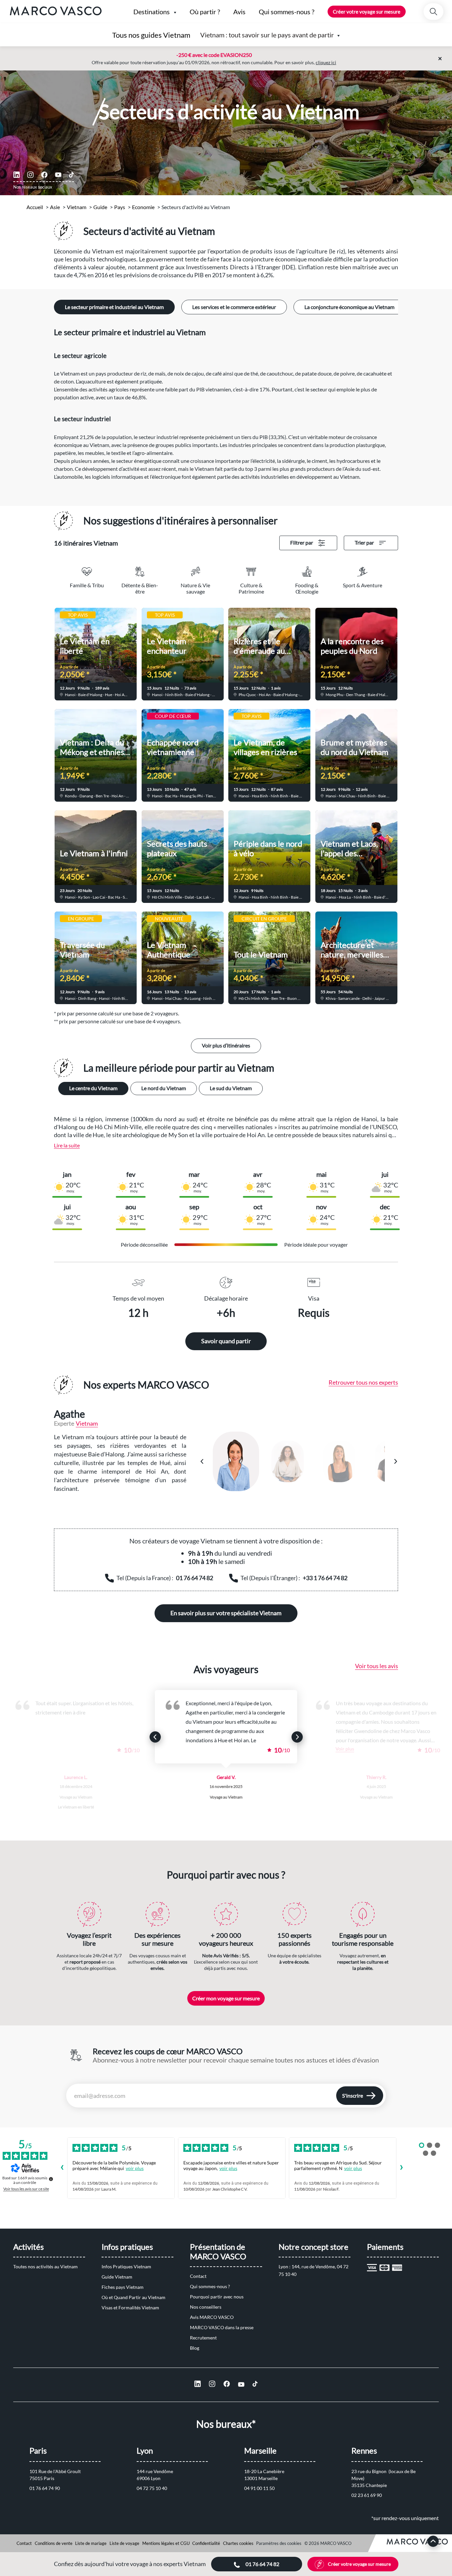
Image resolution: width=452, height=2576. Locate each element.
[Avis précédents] (62, 2168)
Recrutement (203, 2338)
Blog (195, 2348)
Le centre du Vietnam (93, 1088)
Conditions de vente (54, 2543)
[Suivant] (395, 1461)
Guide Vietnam (117, 2277)
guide (100, 207)
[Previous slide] (155, 1737)
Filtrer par (302, 542)
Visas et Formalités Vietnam (130, 2308)
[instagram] (30, 175)
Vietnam (77, 207)
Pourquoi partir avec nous (217, 2297)
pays (120, 207)
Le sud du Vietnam (231, 1088)
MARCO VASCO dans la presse (222, 2327)
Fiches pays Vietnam (123, 2287)
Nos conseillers (206, 2307)
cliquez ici (326, 62)
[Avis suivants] (402, 2168)
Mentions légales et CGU (166, 2543)
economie (143, 207)
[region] (299, 1461)
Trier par (364, 542)
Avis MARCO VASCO (212, 2317)
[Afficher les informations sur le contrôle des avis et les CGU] (51, 2179)
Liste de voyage (124, 2543)
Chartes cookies (238, 2543)
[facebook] (44, 175)
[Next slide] (297, 1737)
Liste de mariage (91, 2543)
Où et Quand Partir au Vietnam (134, 2297)
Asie (55, 207)
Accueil (35, 207)
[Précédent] (202, 1461)
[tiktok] (71, 175)
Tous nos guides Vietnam (151, 35)
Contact (198, 2276)
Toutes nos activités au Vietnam (45, 2266)
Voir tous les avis (377, 1666)
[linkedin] (17, 175)
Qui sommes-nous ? (210, 2286)
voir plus (135, 2168)
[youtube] (58, 175)
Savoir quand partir (226, 1341)
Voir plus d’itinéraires (226, 1045)
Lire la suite (67, 1145)
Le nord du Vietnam (164, 1088)
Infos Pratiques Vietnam (126, 2266)
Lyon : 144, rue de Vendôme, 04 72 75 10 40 (314, 2270)
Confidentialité (206, 2543)
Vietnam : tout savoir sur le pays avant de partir (267, 35)
